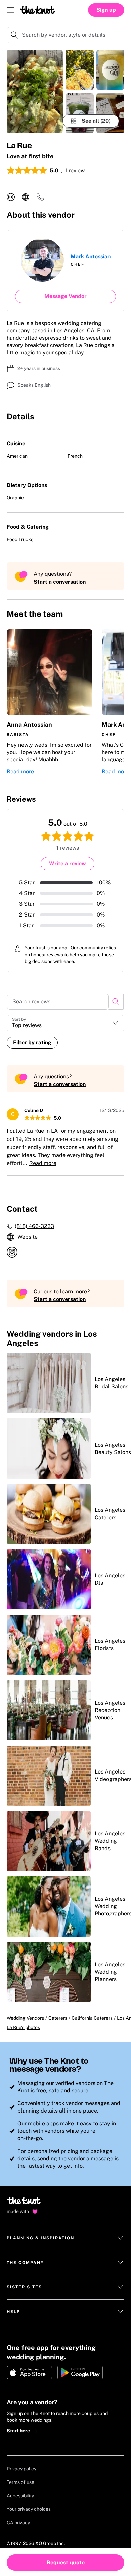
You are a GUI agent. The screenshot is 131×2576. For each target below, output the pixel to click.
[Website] (26, 197)
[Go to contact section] (40, 199)
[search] (116, 1002)
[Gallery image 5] (111, 113)
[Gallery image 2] (80, 70)
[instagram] (11, 197)
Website (28, 1237)
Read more (20, 771)
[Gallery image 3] (80, 113)
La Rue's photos (23, 2027)
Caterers (58, 2018)
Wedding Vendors (25, 2018)
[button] (50, 702)
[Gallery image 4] (111, 70)
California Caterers (92, 2018)
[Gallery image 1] (35, 91)
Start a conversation (60, 582)
